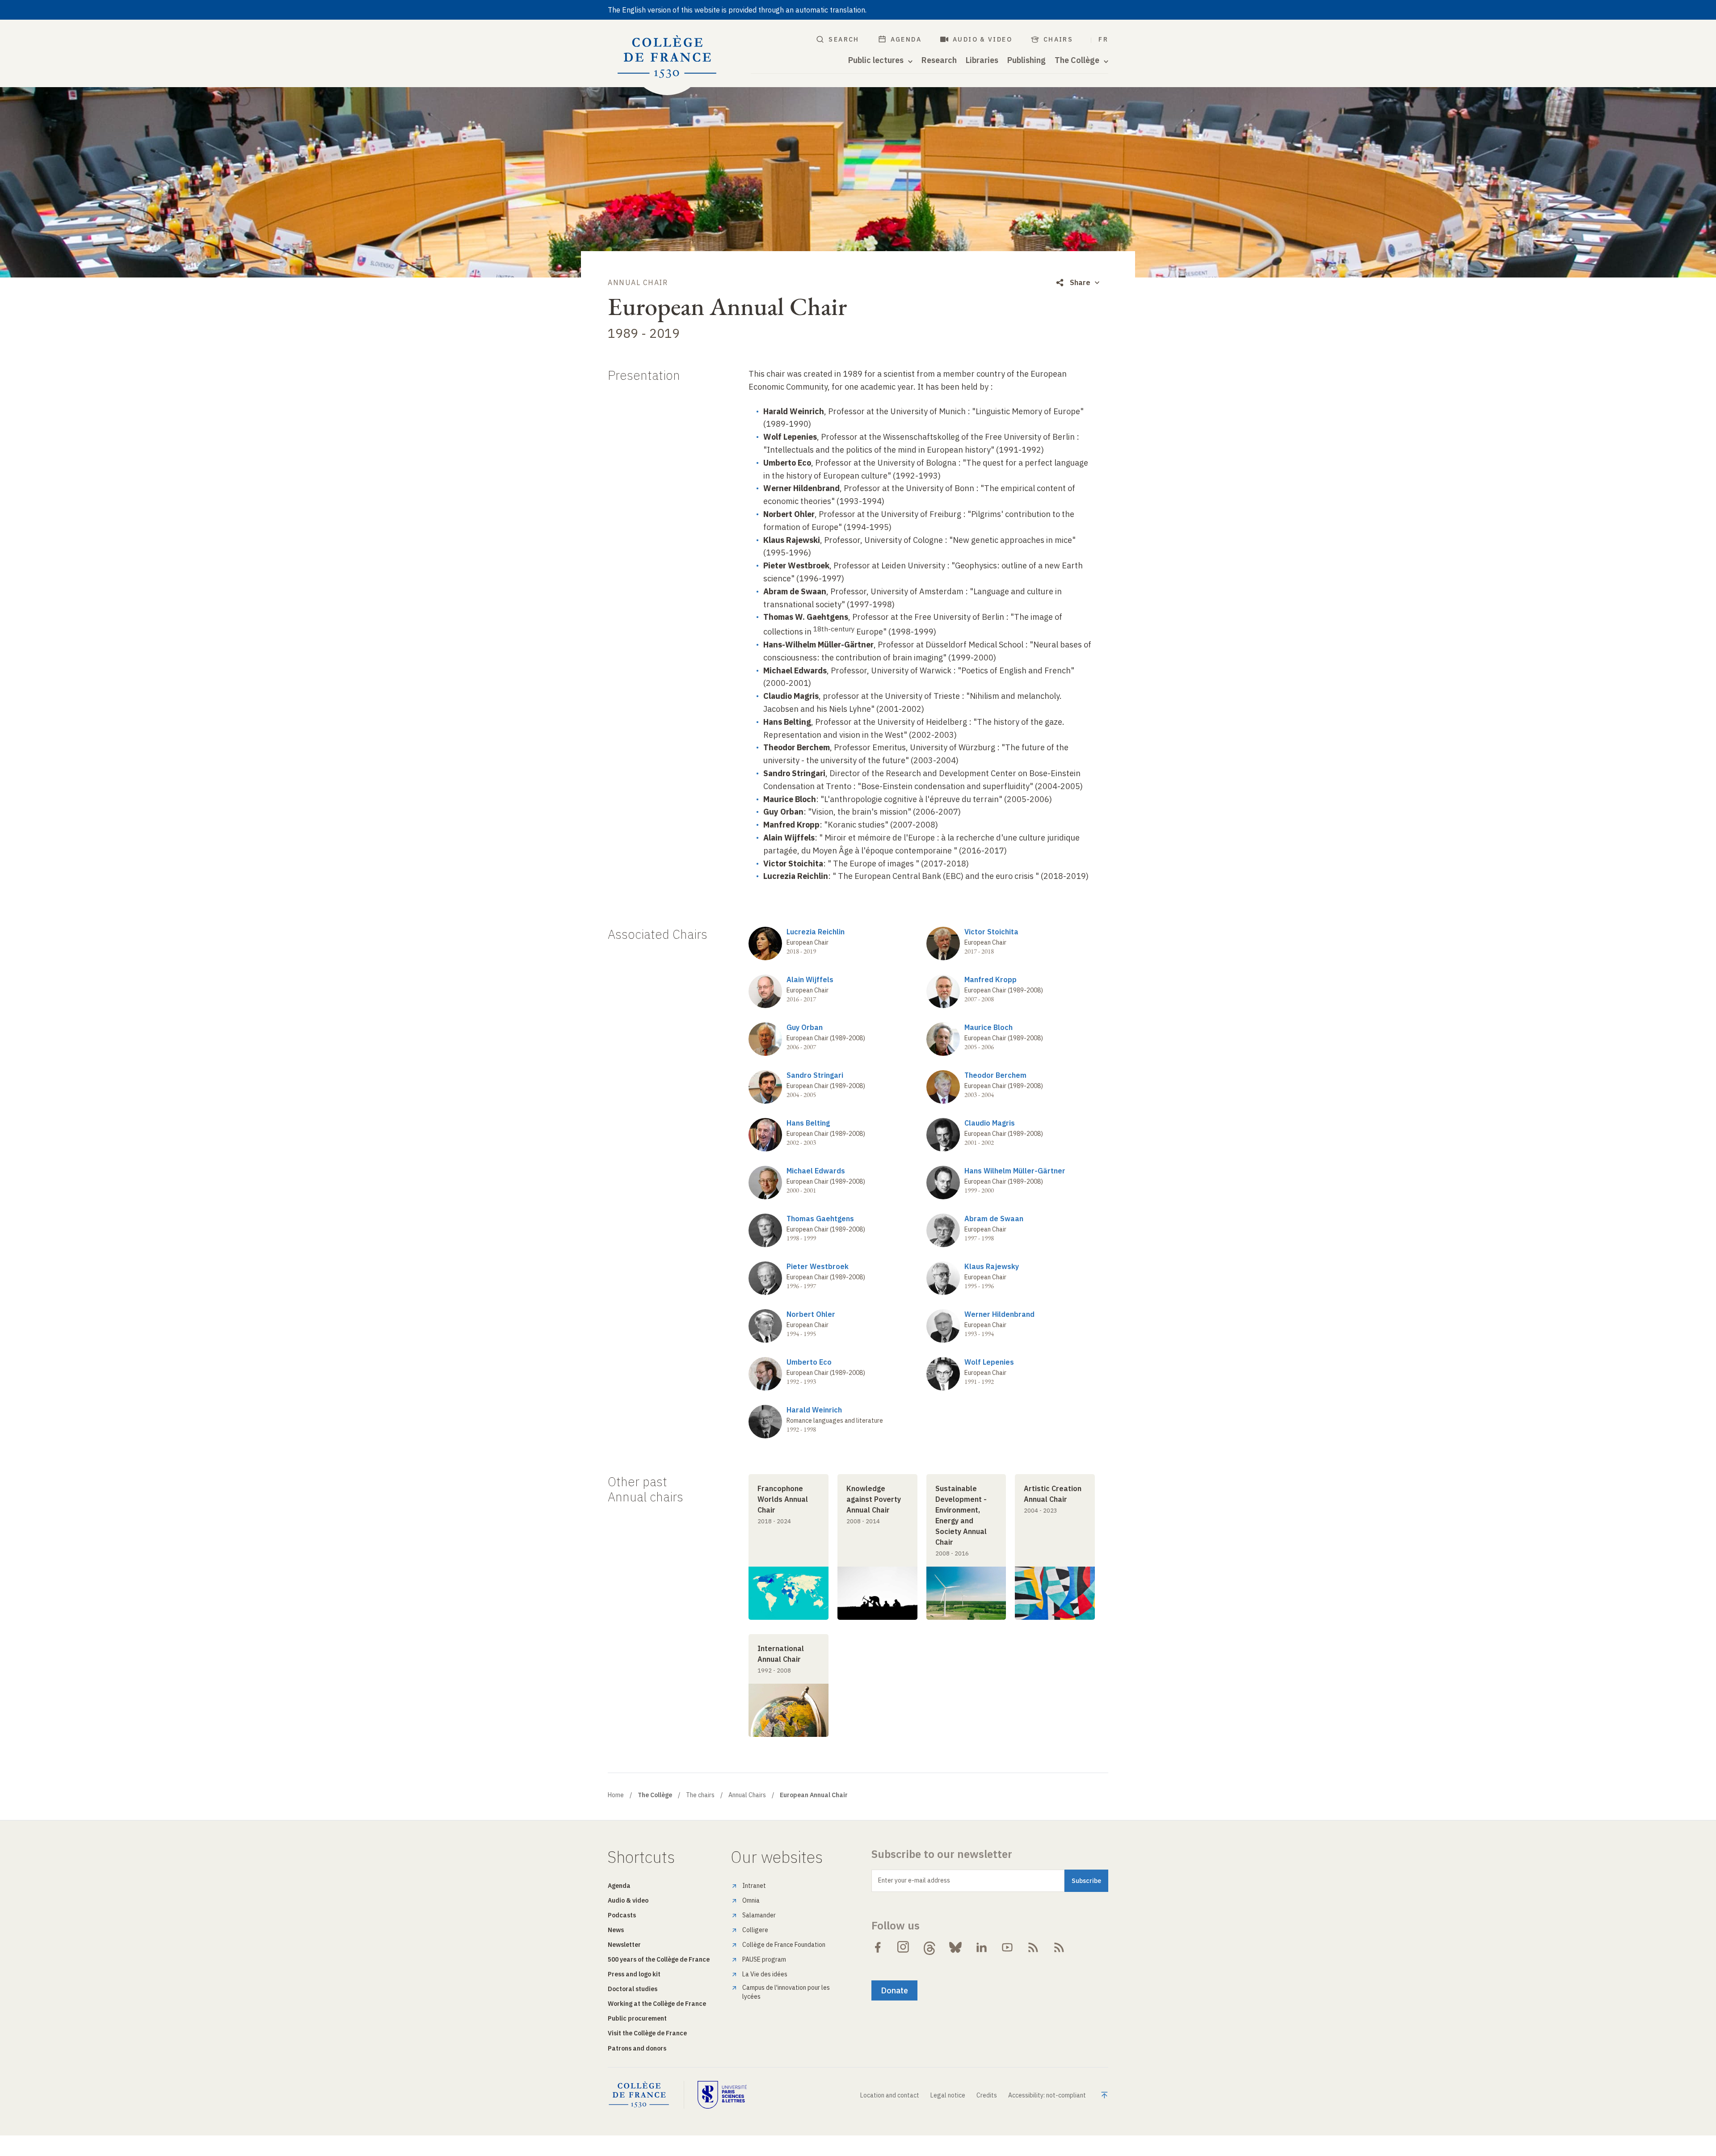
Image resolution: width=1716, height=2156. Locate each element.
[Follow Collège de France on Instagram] (904, 1947)
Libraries (982, 60)
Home (616, 1795)
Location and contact (890, 2095)
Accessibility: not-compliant (1047, 2095)
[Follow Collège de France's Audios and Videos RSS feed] (1059, 1947)
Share (1080, 282)
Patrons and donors (637, 2048)
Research (939, 60)
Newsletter (624, 1945)
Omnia (751, 1900)
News (616, 1930)
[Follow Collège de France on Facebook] (878, 1947)
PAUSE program (764, 1959)
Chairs (1058, 39)
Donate (894, 1990)
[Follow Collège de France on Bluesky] (955, 1947)
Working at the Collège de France (657, 2004)
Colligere (755, 1930)
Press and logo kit (634, 1974)
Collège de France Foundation (784, 1945)
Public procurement (637, 2018)
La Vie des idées (765, 1974)
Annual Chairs (747, 1795)
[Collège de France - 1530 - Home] (667, 57)
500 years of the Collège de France (659, 1959)
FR (1103, 39)
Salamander (759, 1915)
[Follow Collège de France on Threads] (929, 1947)
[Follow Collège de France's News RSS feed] (1033, 1947)
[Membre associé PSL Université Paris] (722, 2095)
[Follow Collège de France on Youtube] (1007, 1947)
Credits (987, 2095)
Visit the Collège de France (647, 2033)
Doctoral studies (633, 1989)
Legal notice (948, 2095)
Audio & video (982, 39)
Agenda (906, 39)
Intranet (754, 1886)
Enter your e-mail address (914, 1880)
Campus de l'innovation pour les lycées (786, 1992)
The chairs (700, 1795)
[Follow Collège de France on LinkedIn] (981, 1947)
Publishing (1026, 60)
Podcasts (622, 1915)
